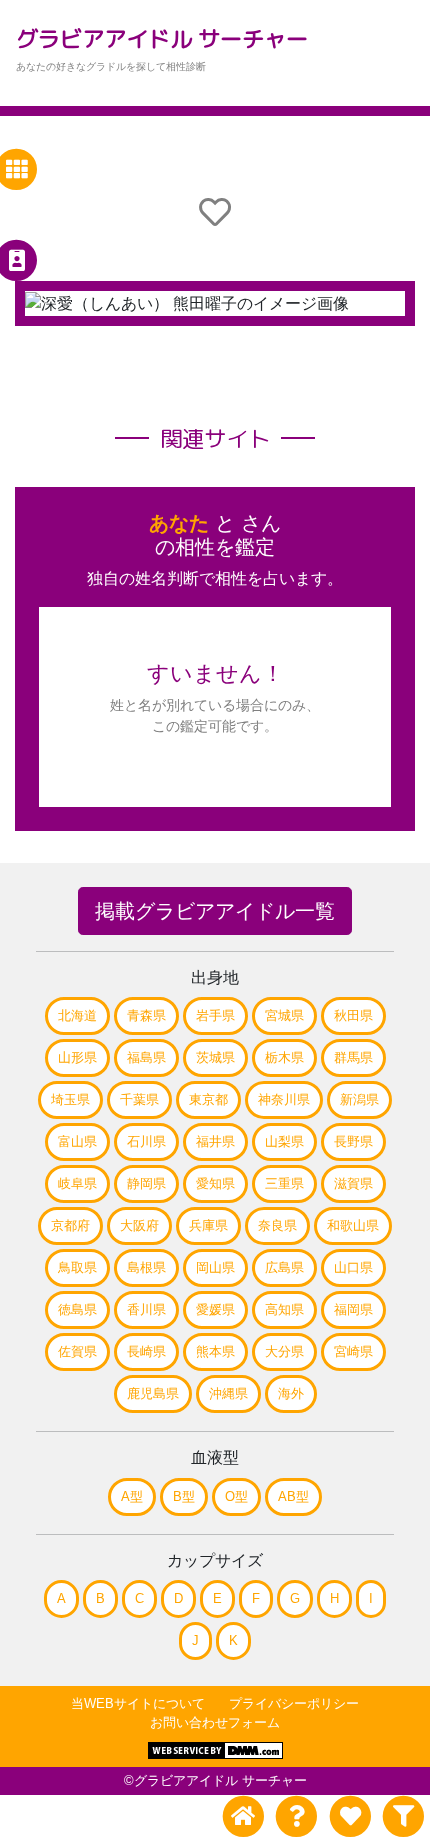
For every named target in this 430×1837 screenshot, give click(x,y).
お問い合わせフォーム (215, 1722)
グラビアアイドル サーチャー (162, 38)
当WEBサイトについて (138, 1703)
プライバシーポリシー (294, 1703)
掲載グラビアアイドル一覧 (215, 911)
